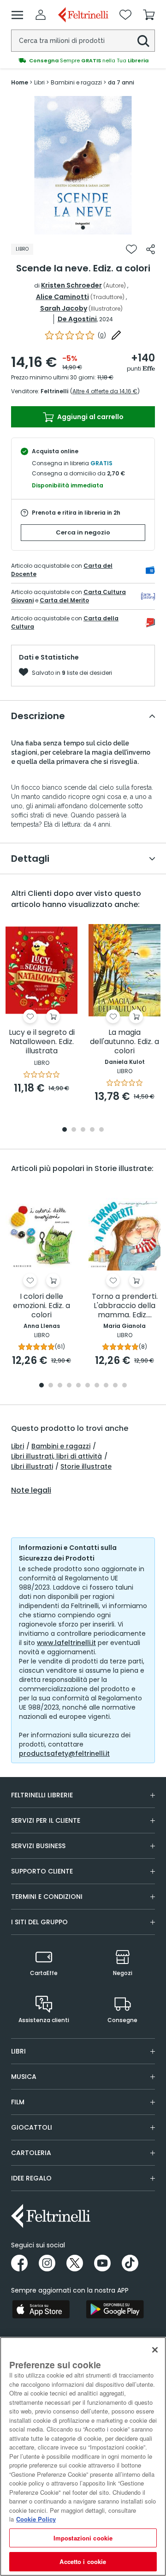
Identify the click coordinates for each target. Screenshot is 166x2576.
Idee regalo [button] (31, 2178)
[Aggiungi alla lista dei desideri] (131, 249)
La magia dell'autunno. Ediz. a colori (125, 1042)
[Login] (41, 15)
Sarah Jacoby (64, 308)
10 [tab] (125, 1386)
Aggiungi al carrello (90, 417)
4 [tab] (92, 1130)
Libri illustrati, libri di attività (56, 1456)
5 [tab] (101, 1130)
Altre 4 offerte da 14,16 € (105, 391)
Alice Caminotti (62, 297)
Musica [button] (24, 2077)
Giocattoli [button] (32, 2127)
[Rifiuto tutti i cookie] (155, 2350)
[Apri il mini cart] (149, 15)
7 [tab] (97, 1386)
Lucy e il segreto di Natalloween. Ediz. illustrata (42, 1042)
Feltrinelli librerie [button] (42, 1795)
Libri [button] (18, 2051)
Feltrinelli (54, 391)
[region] (83, 2456)
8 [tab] (106, 1386)
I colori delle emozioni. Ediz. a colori (41, 1306)
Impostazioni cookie (83, 2538)
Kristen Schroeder (71, 285)
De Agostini (77, 319)
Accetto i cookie (83, 2561)
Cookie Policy (36, 2519)
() (102, 335)
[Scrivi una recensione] (116, 335)
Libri (18, 1446)
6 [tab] (88, 1386)
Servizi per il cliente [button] (46, 1820)
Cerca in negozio (83, 532)
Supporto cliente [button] (42, 1871)
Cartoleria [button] (31, 2153)
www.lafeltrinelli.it (66, 1643)
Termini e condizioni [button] (47, 1897)
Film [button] (18, 2102)
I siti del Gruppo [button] (39, 1922)
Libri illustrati (32, 1466)
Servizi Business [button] (38, 1846)
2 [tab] (74, 1130)
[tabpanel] (83, 165)
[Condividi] (151, 249)
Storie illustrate (86, 1466)
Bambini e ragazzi (61, 1446)
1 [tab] (83, 228)
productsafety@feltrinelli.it (64, 1753)
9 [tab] (115, 1386)
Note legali (31, 1490)
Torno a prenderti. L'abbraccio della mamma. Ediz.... (125, 1306)
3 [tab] (83, 1130)
